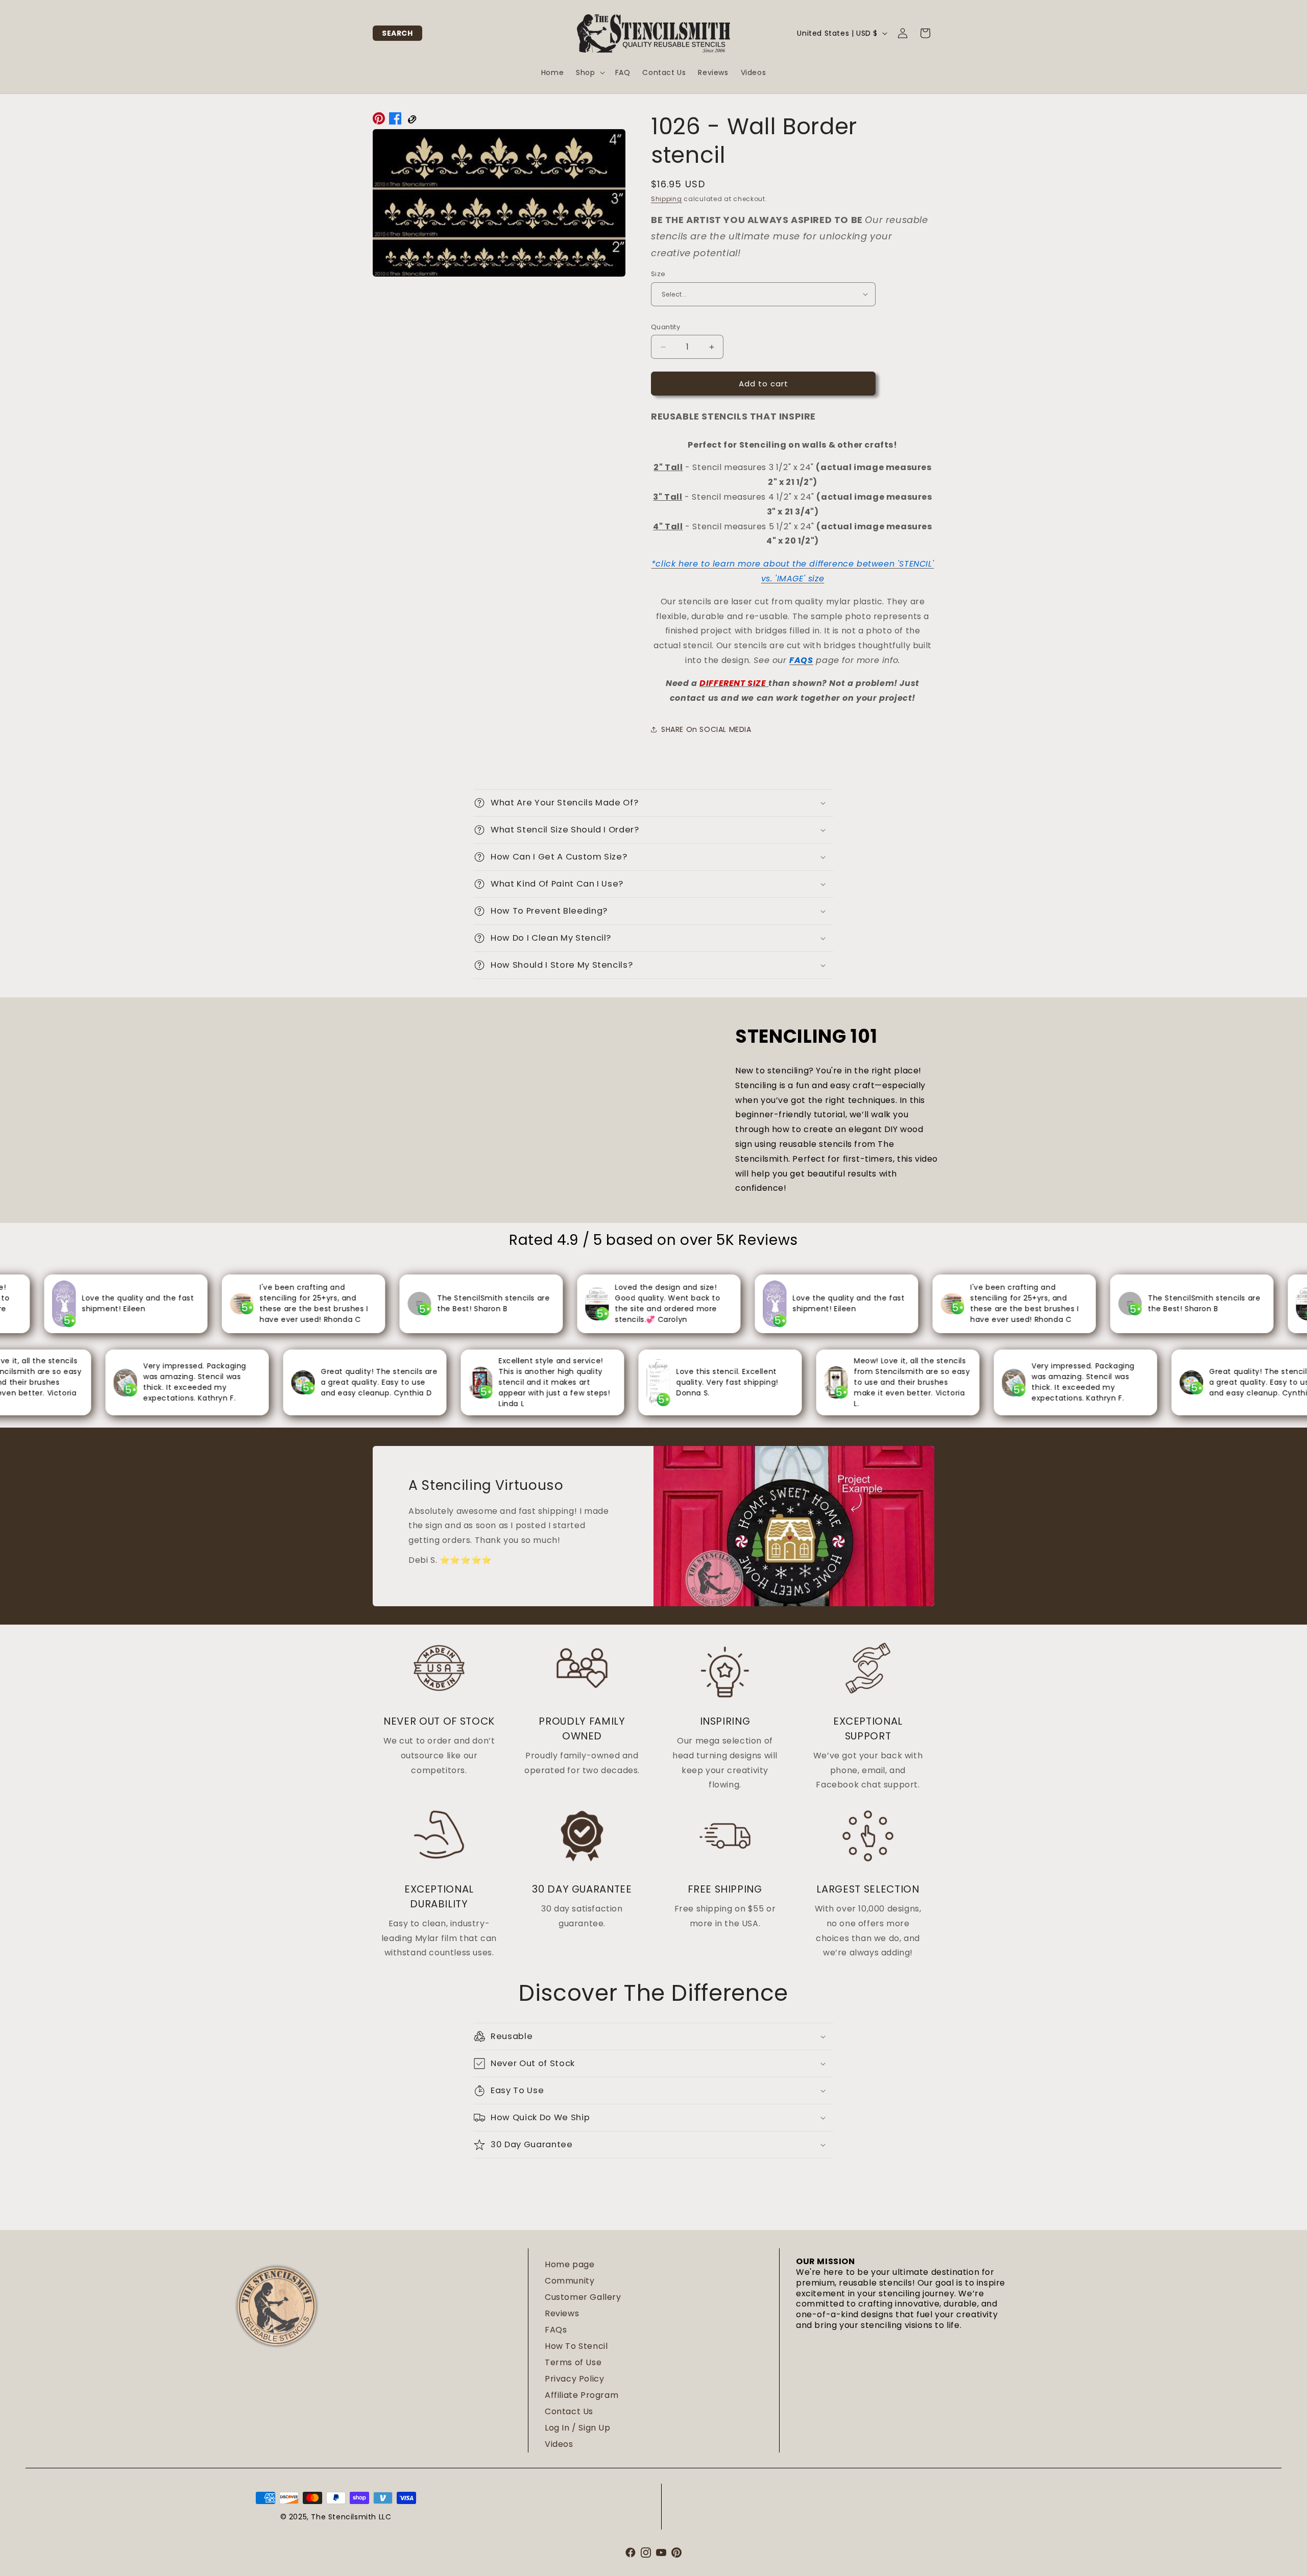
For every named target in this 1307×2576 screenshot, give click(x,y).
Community (570, 2281)
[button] (397, 33)
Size (658, 274)
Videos (559, 2444)
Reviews (562, 2313)
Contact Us (569, 2411)
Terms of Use (573, 2362)
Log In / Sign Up (578, 2428)
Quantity (665, 327)
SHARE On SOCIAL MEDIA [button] (706, 729)
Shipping (667, 199)
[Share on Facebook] (395, 121)
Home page (570, 2264)
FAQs (556, 2330)
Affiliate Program (582, 2395)
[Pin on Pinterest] (379, 121)
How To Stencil (576, 2346)
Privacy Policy (574, 2379)
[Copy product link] (412, 121)
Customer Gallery (583, 2297)
